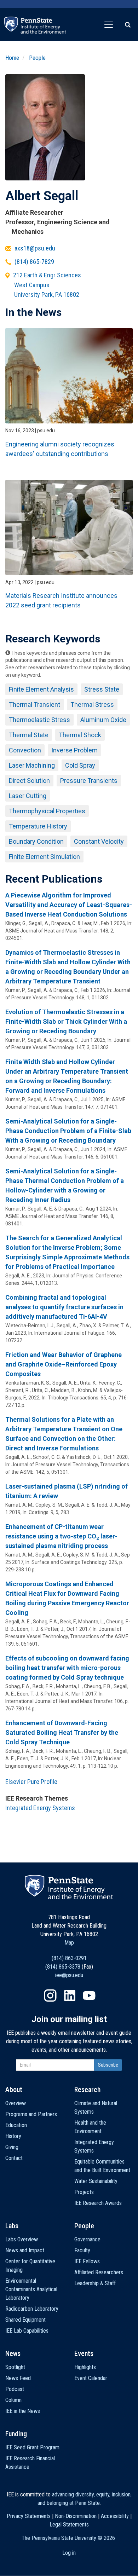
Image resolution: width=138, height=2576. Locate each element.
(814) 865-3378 (63, 1967)
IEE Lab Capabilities (27, 2331)
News (13, 2353)
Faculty (82, 2250)
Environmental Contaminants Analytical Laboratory (31, 2289)
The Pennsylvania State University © (68, 2538)
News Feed (18, 2378)
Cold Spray (80, 765)
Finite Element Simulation (44, 857)
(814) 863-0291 (69, 1958)
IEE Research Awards (98, 2203)
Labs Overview (22, 2239)
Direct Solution (29, 781)
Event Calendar (91, 2378)
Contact (14, 2158)
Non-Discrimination (76, 2516)
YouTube (89, 1995)
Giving (12, 2147)
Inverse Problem (74, 750)
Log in (69, 2553)
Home (12, 58)
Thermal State (29, 735)
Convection (25, 750)
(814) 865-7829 (34, 262)
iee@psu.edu (69, 1975)
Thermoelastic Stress (39, 720)
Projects (84, 2192)
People (37, 58)
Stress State (102, 689)
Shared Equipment (25, 2320)
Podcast (15, 2389)
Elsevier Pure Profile (31, 1782)
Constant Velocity (99, 841)
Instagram (50, 1995)
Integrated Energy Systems (40, 1808)
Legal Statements (69, 2525)
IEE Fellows (87, 2261)
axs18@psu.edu (35, 248)
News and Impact (25, 2250)
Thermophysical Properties (47, 811)
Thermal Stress (92, 704)
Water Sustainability (96, 2181)
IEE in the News (23, 2411)
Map (69, 1943)
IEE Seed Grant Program (32, 2447)
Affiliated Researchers (99, 2272)
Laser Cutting (28, 796)
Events (84, 2353)
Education (16, 2125)
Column (13, 2400)
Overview (16, 2103)
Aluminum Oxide (103, 720)
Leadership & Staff (95, 2283)
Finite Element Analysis (41, 689)
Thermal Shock (80, 735)
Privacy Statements (29, 2516)
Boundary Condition (36, 841)
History (13, 2136)
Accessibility (115, 2516)
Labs (12, 2226)
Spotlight (15, 2367)
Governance (87, 2239)
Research (87, 2090)
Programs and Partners (31, 2114)
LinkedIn (70, 1995)
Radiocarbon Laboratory (32, 2309)
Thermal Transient (34, 704)
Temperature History (38, 826)
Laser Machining (32, 765)
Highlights (85, 2367)
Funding (16, 2434)
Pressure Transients (89, 781)
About (14, 2090)
